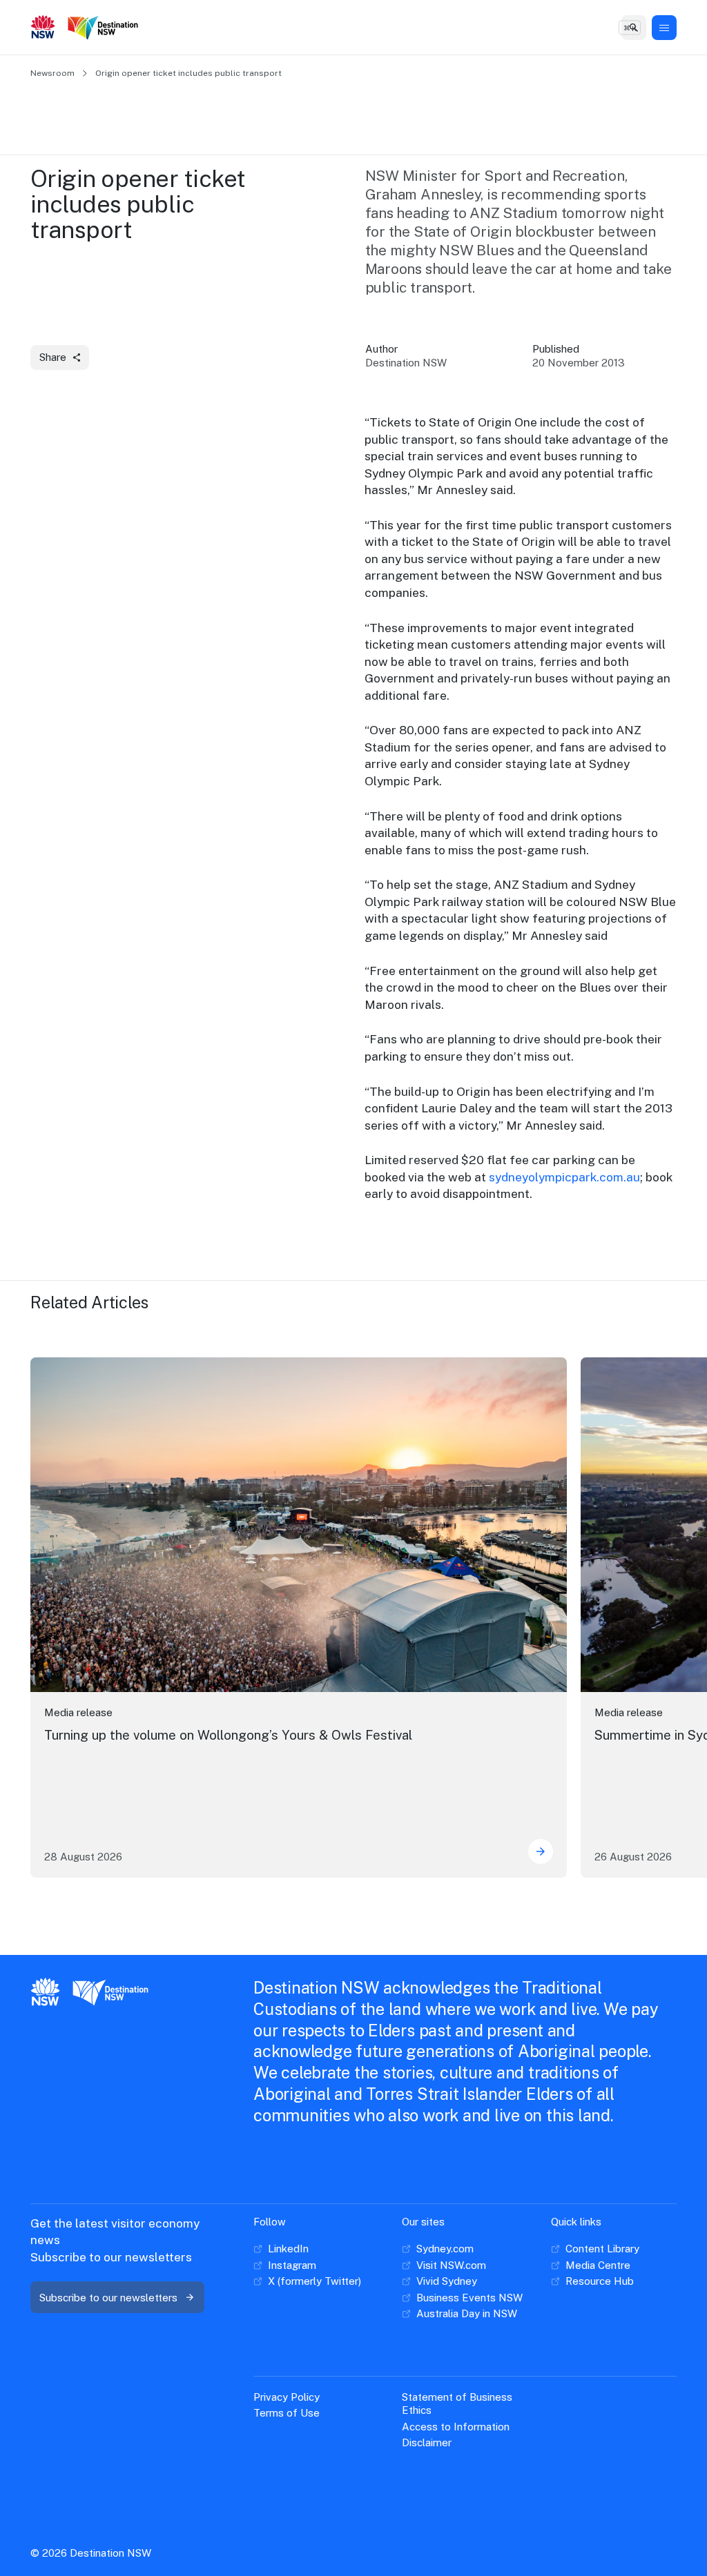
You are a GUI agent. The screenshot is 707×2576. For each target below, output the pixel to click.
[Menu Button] (664, 28)
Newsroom (52, 73)
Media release (78, 1712)
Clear (624, 27)
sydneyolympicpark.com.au (564, 1177)
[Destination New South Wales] (106, 28)
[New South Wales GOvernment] (43, 28)
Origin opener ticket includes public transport (188, 73)
